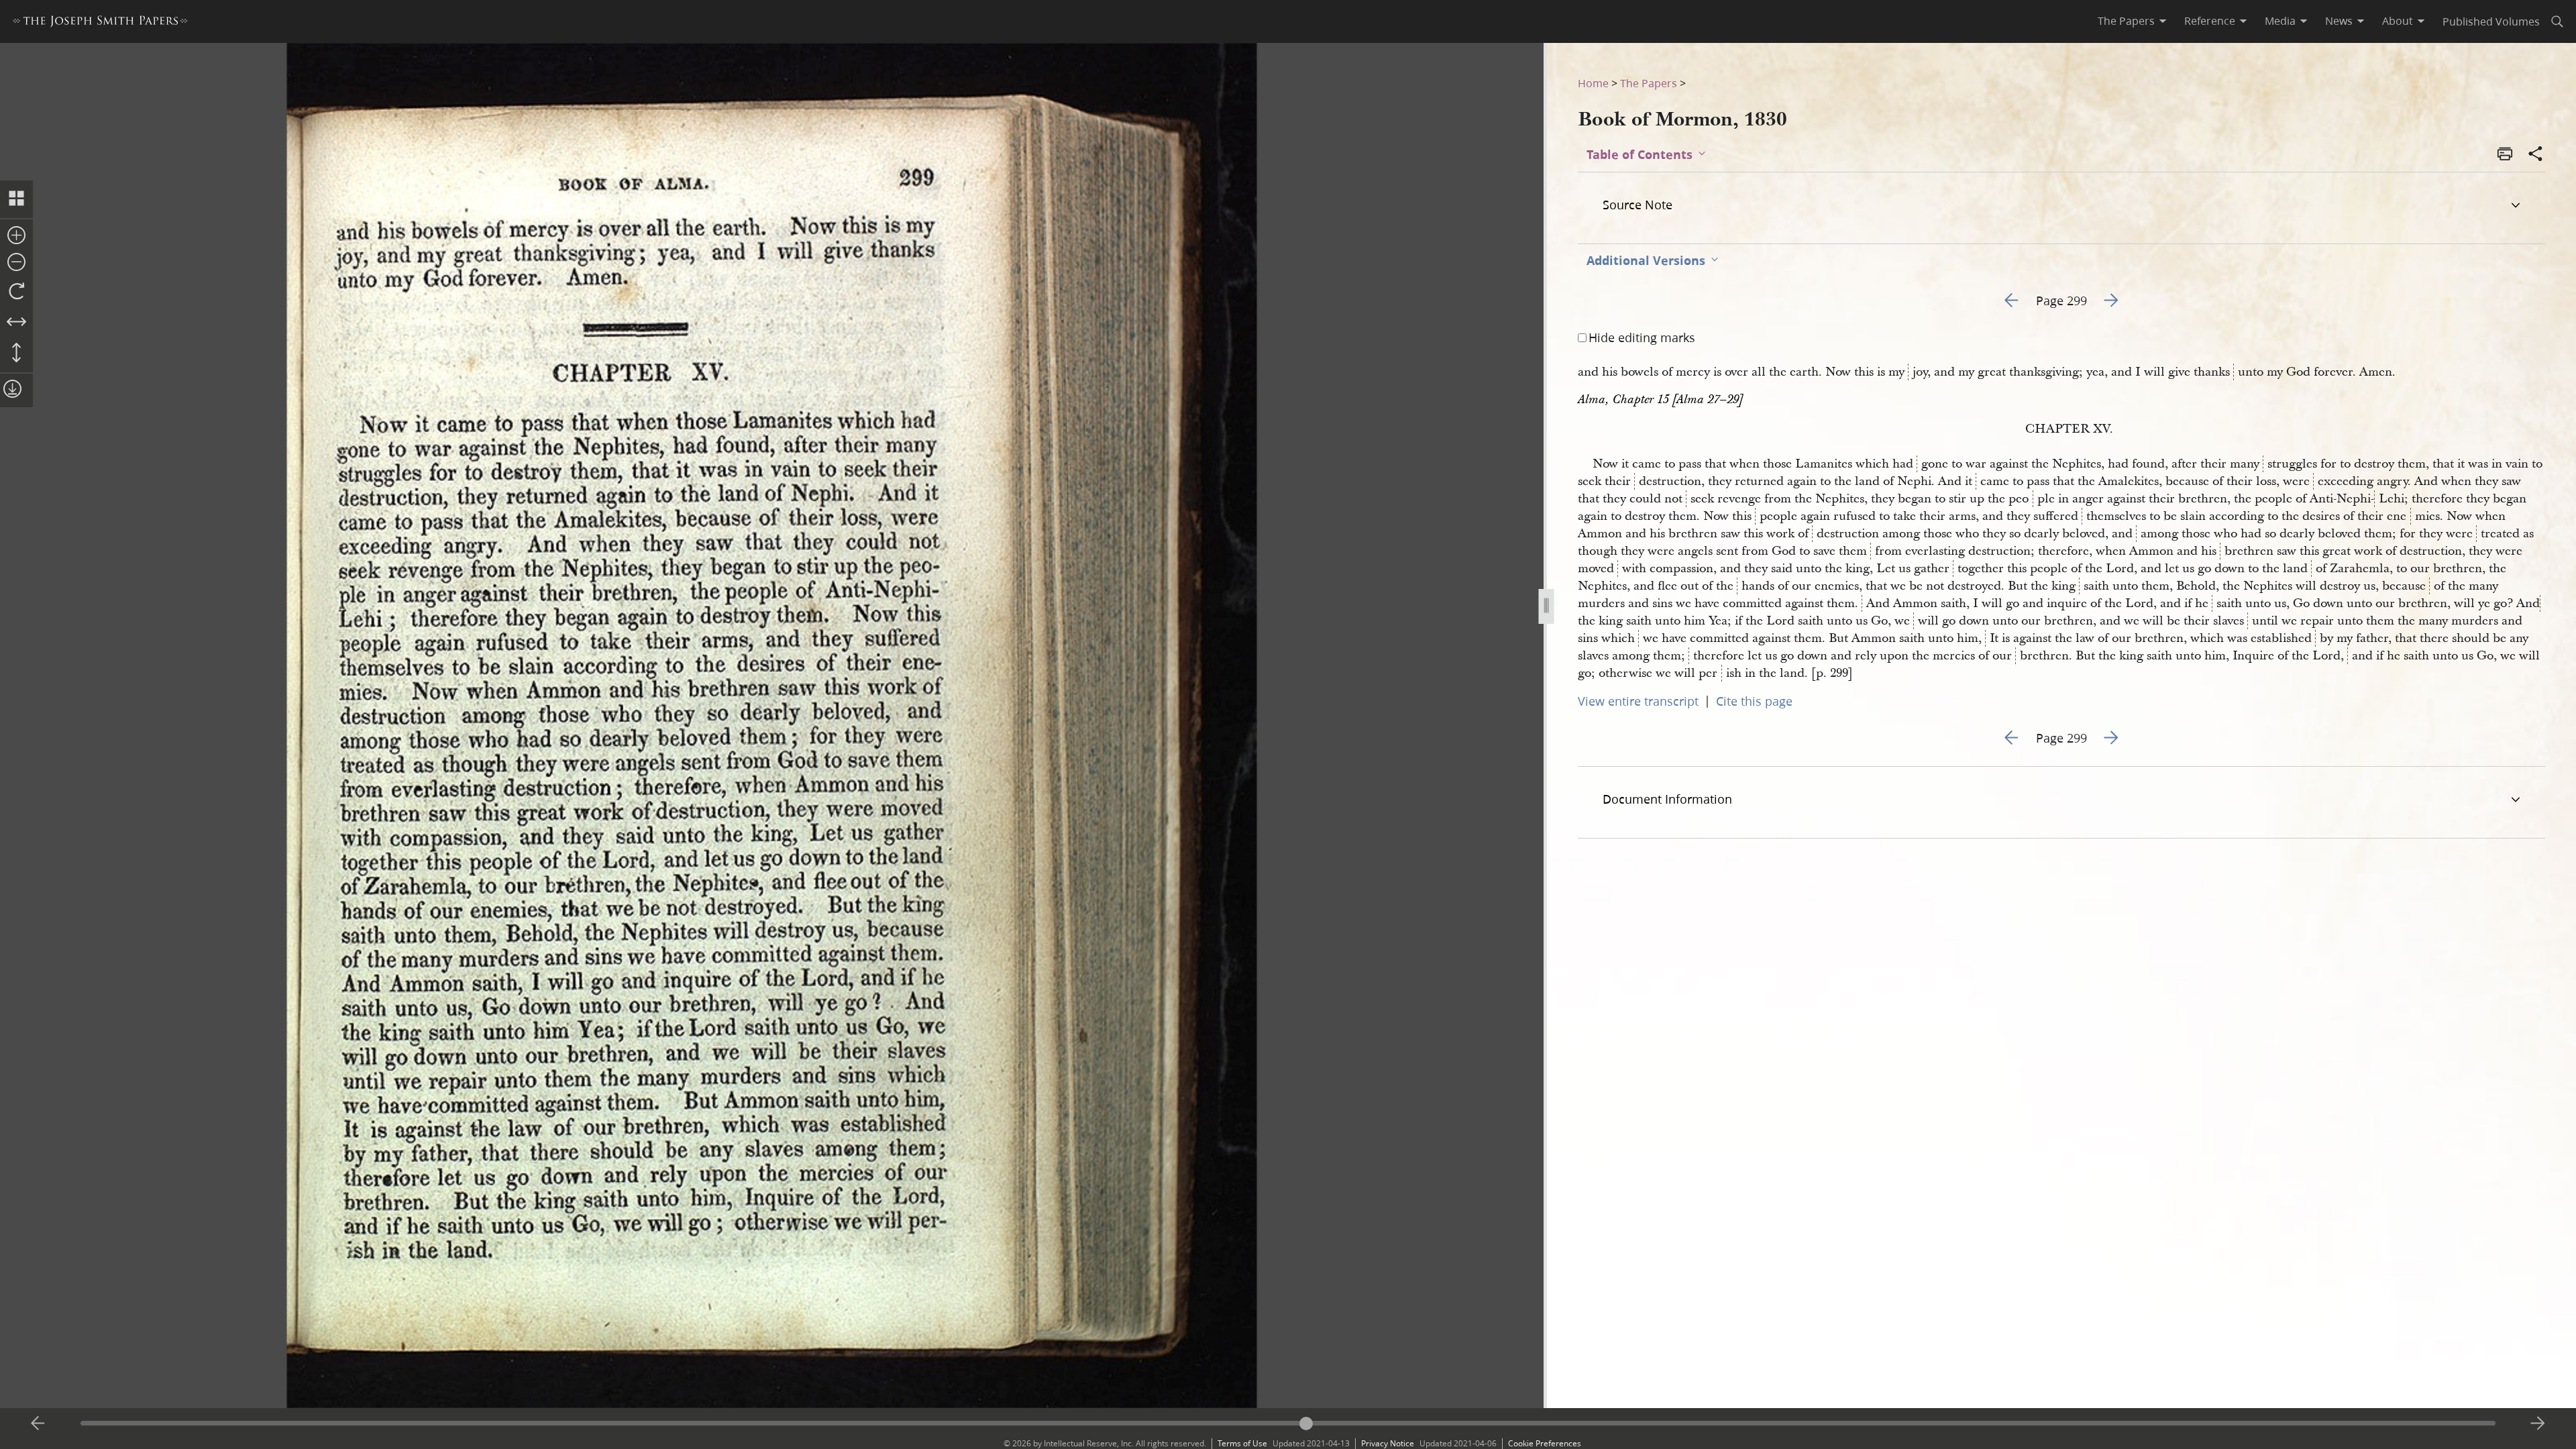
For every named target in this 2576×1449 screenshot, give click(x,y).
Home (1593, 83)
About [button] (2398, 21)
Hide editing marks (1642, 337)
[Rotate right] (16, 292)
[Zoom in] (16, 236)
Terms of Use (1242, 1443)
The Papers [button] (2126, 21)
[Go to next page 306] (2538, 1424)
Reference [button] (2210, 21)
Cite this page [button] (1754, 701)
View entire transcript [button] (1638, 701)
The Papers (1649, 83)
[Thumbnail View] (16, 199)
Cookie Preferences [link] (1545, 1443)
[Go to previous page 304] (38, 1424)
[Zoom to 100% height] (16, 354)
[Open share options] (2536, 155)
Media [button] (2280, 21)
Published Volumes (2491, 21)
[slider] (1288, 1423)
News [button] (2339, 21)
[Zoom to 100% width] (16, 323)
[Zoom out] (16, 263)
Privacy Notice (1388, 1443)
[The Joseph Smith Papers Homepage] (100, 23)
